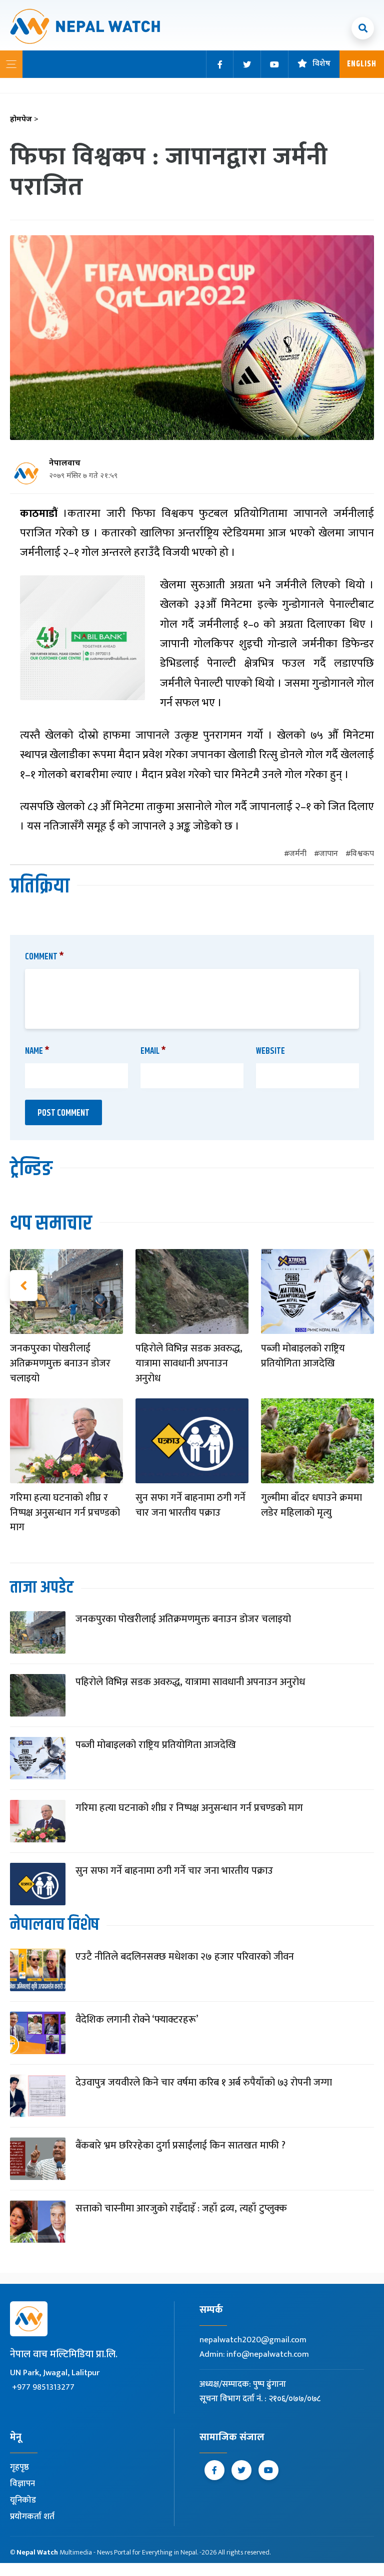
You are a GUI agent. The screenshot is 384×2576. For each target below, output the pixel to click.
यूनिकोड (23, 2500)
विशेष (321, 64)
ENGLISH (362, 64)
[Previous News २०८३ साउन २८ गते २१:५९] (24, 1286)
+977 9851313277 (43, 2387)
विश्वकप (362, 854)
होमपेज (24, 120)
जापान (328, 854)
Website (270, 1051)
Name (37, 1051)
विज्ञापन (22, 2484)
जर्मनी (298, 854)
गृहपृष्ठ (19, 2467)
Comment (44, 957)
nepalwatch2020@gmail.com (253, 2340)
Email (153, 1051)
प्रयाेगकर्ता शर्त (32, 2517)
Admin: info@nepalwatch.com (254, 2354)
